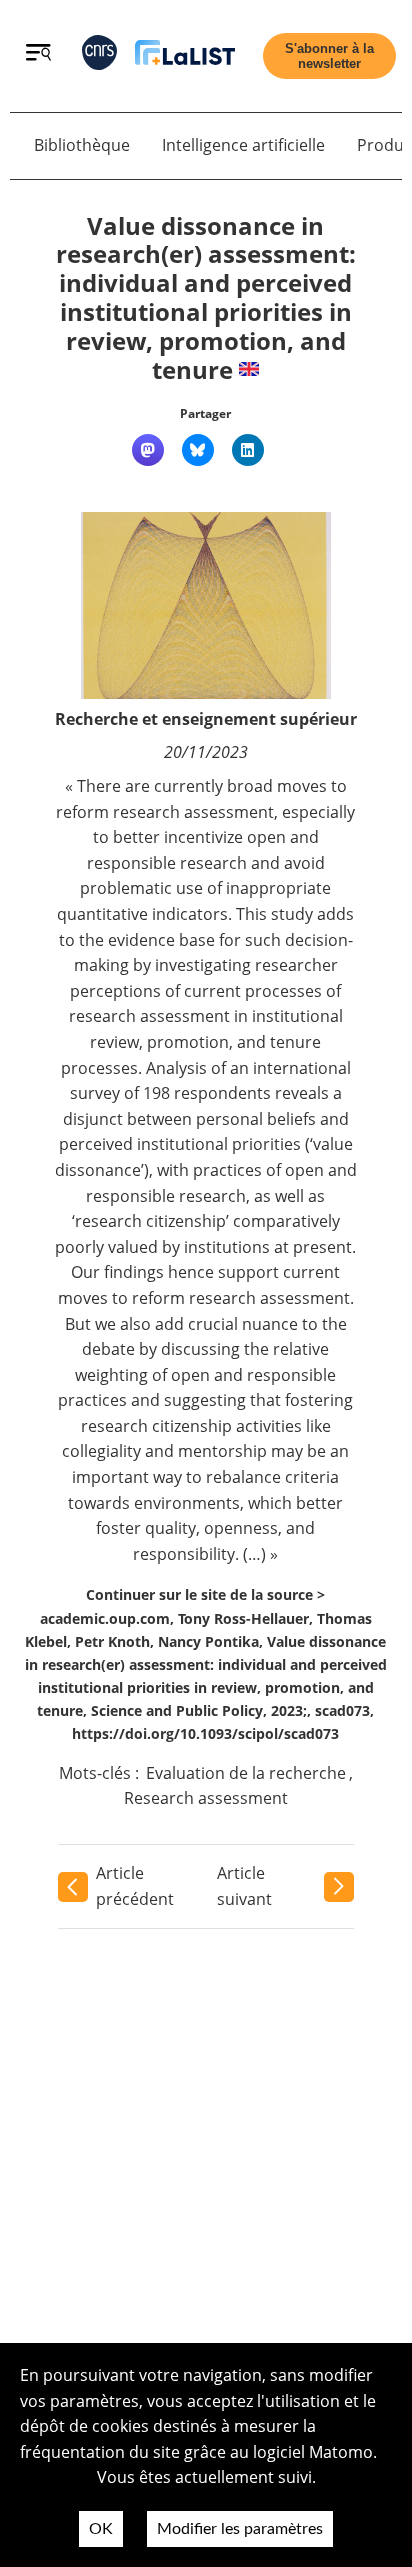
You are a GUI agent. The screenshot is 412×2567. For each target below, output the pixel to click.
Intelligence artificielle (243, 145)
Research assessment (206, 1798)
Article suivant (244, 1886)
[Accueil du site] (185, 56)
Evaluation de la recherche (246, 1773)
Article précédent (135, 1886)
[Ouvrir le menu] (38, 55)
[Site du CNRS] (99, 56)
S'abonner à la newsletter (329, 56)
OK (101, 2529)
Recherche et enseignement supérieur (206, 719)
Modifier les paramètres (240, 2529)
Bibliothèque (82, 145)
